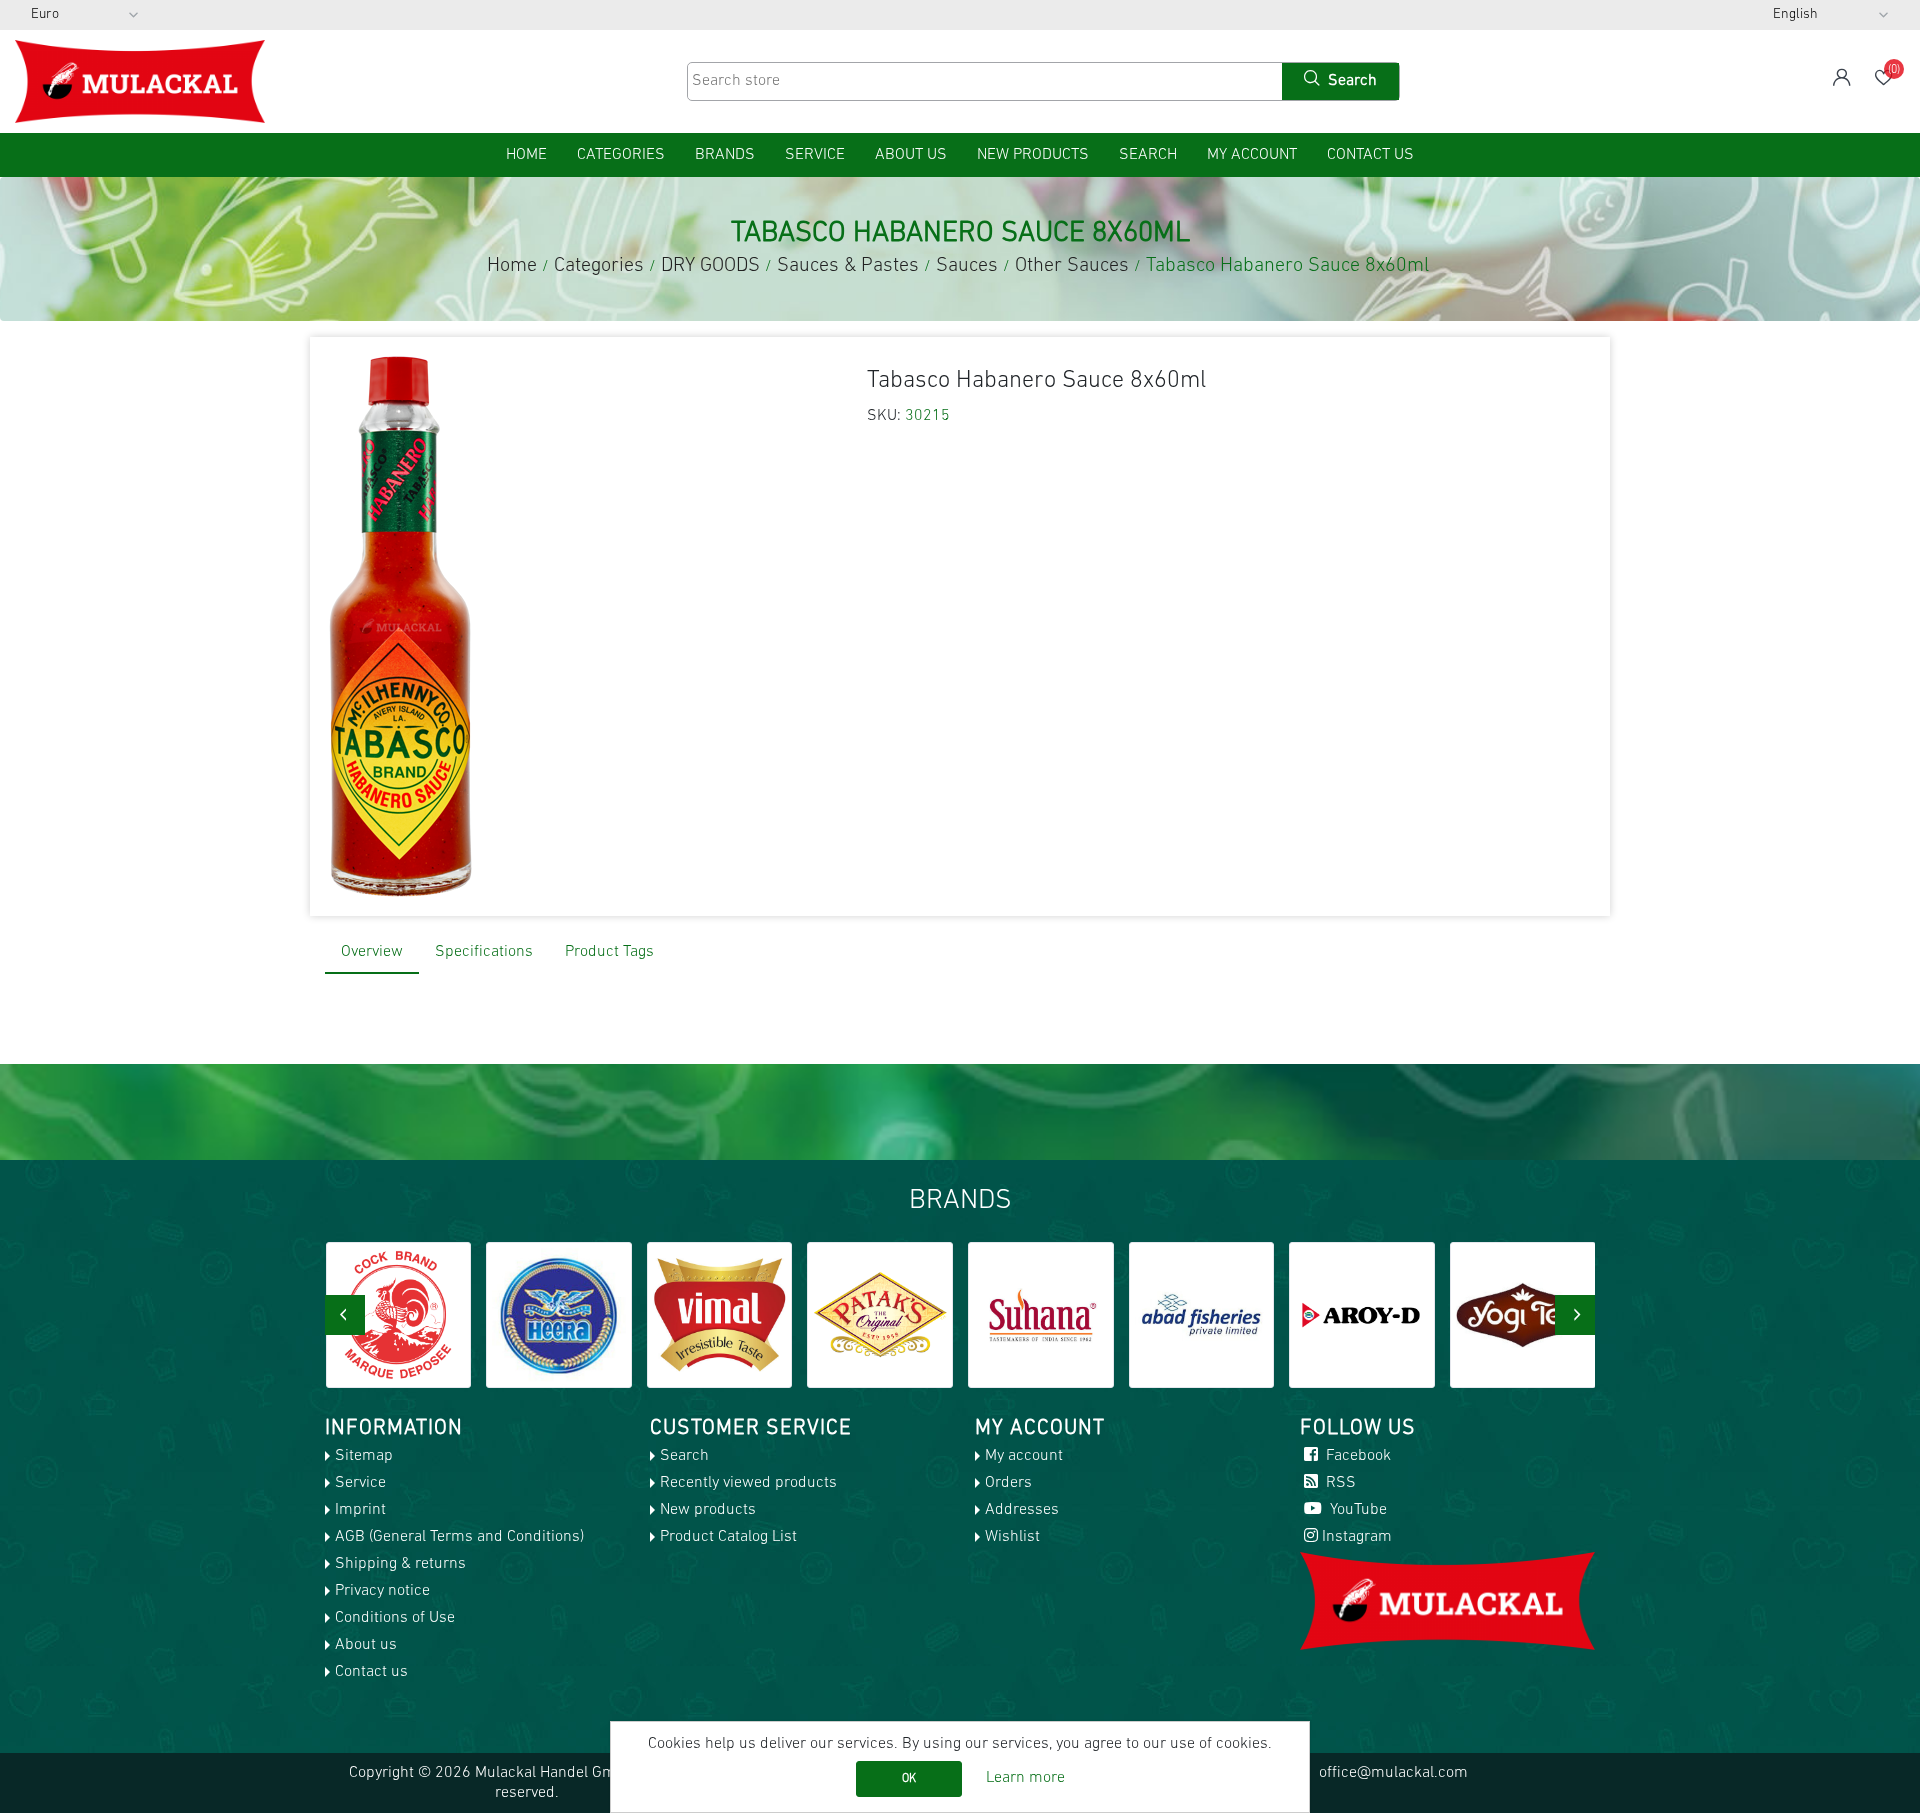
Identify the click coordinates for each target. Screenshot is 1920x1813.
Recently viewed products (748, 1483)
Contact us (1370, 155)
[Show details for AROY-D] (1213, 1315)
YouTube (1356, 1510)
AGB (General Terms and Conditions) (459, 1537)
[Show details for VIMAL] (571, 1315)
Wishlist (1012, 1537)
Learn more (1025, 1778)
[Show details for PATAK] (731, 1315)
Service (815, 155)
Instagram (1357, 1537)
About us (911, 155)
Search (1148, 155)
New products (1033, 155)
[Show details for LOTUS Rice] (1535, 1315)
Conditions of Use (395, 1618)
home (526, 155)
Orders (1008, 1483)
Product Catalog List (728, 1537)
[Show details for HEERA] (410, 1315)
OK (909, 1779)
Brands (725, 155)
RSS (1339, 1483)
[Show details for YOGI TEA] (1374, 1315)
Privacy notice (382, 1591)
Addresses (1022, 1510)
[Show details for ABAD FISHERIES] (1053, 1315)
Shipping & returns (400, 1564)
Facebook (1356, 1456)
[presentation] (345, 1315)
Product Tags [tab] (609, 952)
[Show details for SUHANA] (892, 1315)
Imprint (360, 1510)
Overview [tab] (372, 952)
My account (1252, 155)
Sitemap (364, 1456)
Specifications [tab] (484, 952)
